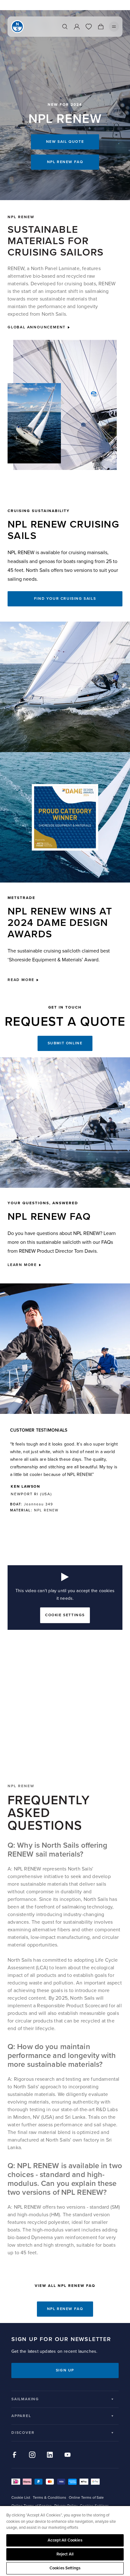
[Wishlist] (89, 27)
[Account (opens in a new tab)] (77, 27)
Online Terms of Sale (86, 2498)
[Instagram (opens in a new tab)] (32, 2455)
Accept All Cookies (65, 2540)
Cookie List (21, 2498)
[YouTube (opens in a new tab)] (68, 2455)
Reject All (65, 2554)
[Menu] (114, 27)
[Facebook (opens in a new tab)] (15, 2455)
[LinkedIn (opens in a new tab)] (50, 2455)
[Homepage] (17, 27)
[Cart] (101, 27)
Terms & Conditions (50, 2498)
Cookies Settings (65, 2568)
